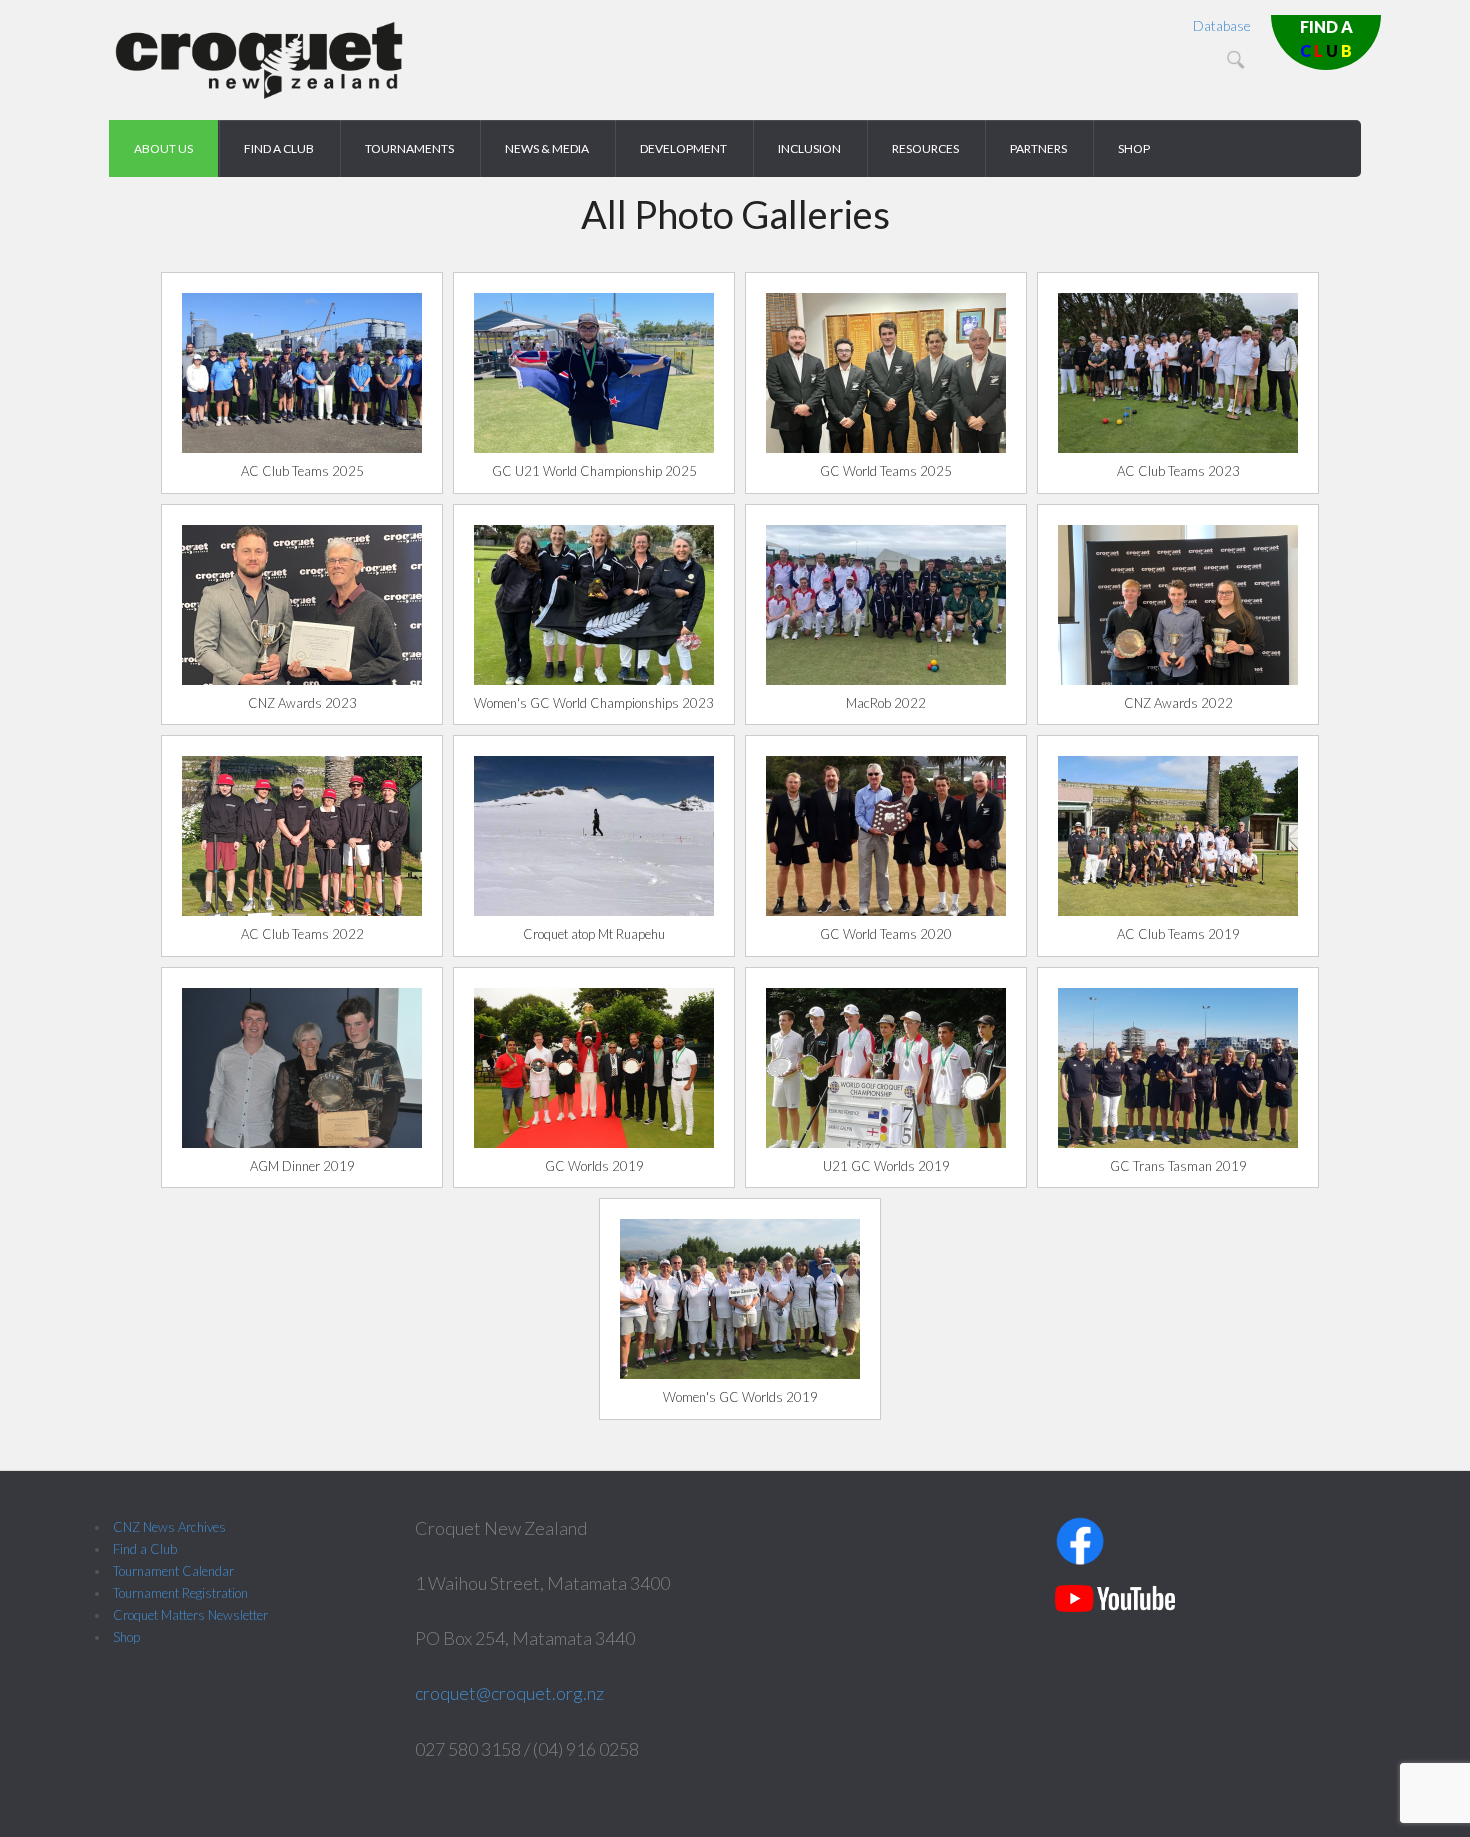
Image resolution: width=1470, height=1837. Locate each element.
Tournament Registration (180, 1593)
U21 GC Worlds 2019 (886, 1166)
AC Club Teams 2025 (302, 471)
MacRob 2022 (886, 703)
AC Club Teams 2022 (302, 934)
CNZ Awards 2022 (1178, 703)
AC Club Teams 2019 (1178, 934)
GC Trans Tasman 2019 (1178, 1166)
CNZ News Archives (169, 1527)
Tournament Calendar (173, 1571)
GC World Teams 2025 (886, 471)
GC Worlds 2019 (594, 1166)
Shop (126, 1637)
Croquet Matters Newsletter (190, 1615)
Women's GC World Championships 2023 (594, 703)
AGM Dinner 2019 (302, 1166)
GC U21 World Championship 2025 (594, 471)
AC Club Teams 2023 (1178, 471)
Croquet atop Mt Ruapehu (594, 934)
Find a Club (145, 1549)
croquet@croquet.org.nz (509, 1693)
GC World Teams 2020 (886, 934)
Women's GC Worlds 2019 (740, 1397)
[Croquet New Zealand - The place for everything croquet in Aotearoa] (259, 95)
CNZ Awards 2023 (302, 703)
